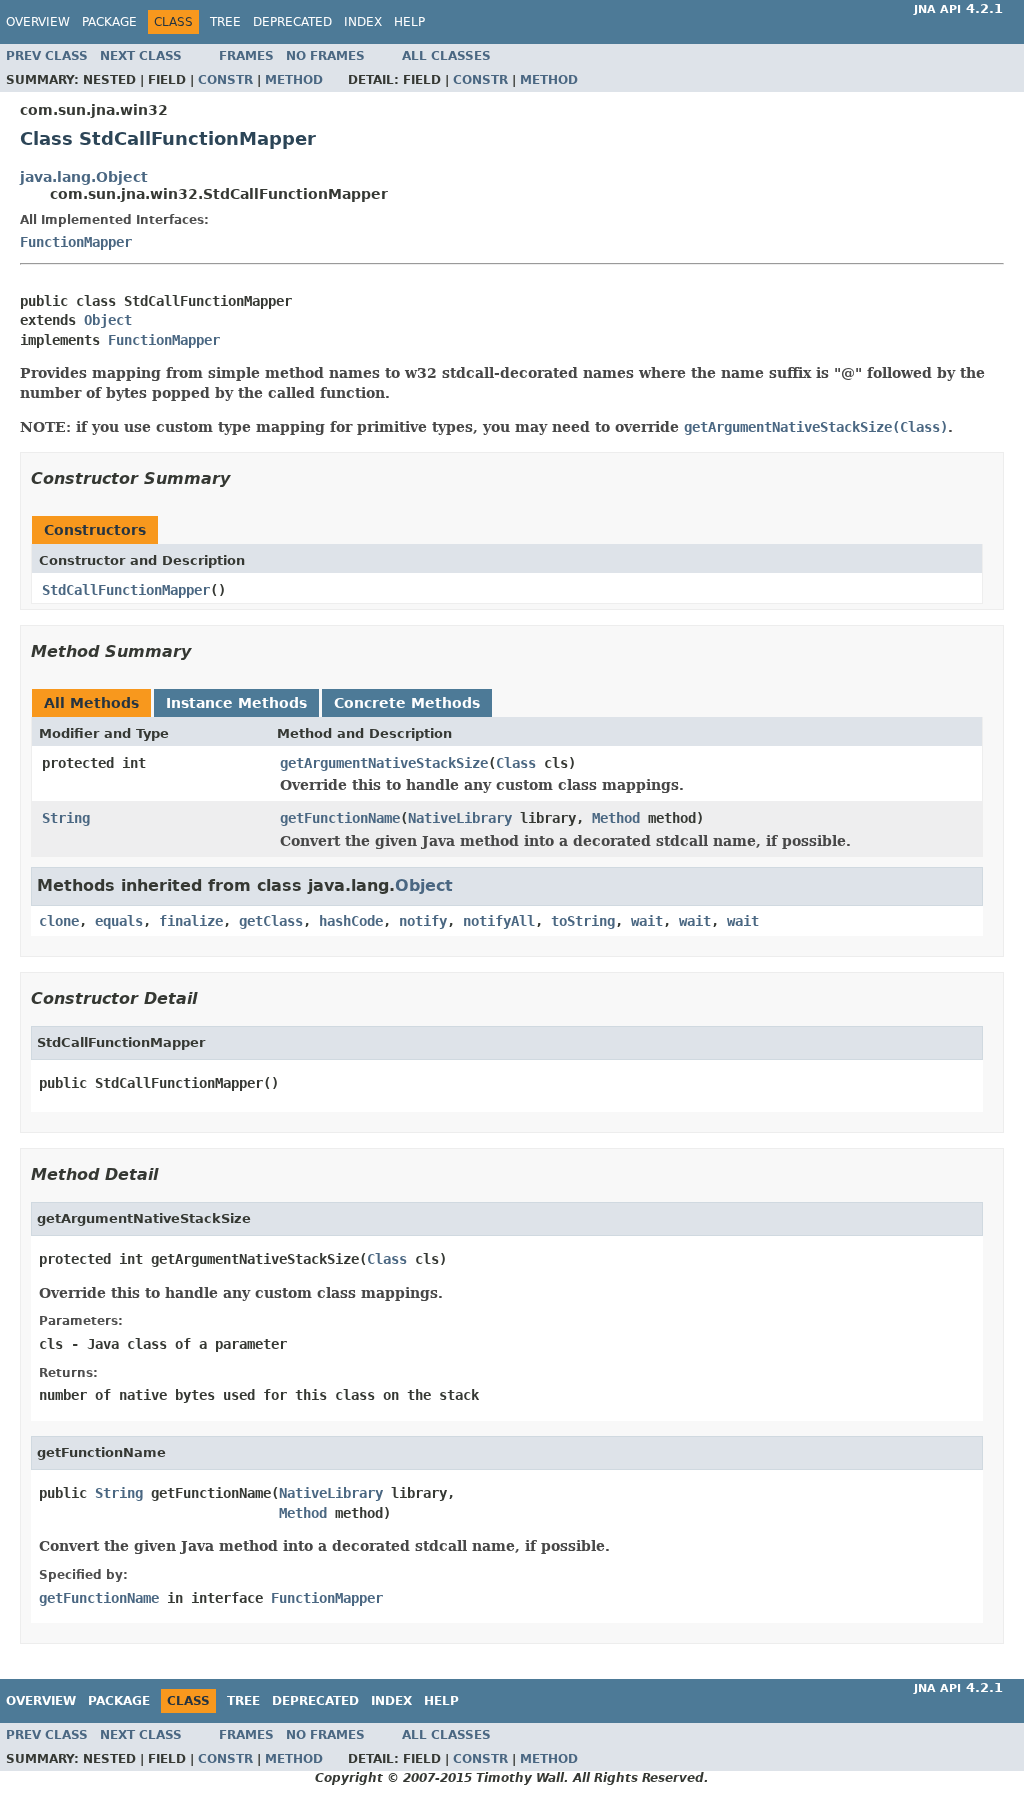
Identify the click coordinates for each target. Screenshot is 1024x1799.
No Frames (325, 56)
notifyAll (499, 921)
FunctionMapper (76, 242)
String (66, 818)
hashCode (351, 921)
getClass (271, 921)
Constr (225, 80)
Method (294, 80)
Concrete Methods (407, 703)
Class (516, 763)
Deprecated (292, 22)
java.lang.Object (84, 177)
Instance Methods (236, 703)
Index (363, 22)
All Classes (446, 56)
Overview (38, 22)
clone (59, 921)
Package (109, 22)
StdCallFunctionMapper (126, 590)
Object (108, 320)
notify (423, 921)
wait (647, 921)
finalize (191, 921)
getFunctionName (340, 818)
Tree (225, 22)
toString (583, 921)
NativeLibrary (460, 818)
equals (119, 921)
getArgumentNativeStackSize (384, 763)
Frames (246, 56)
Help (409, 22)
